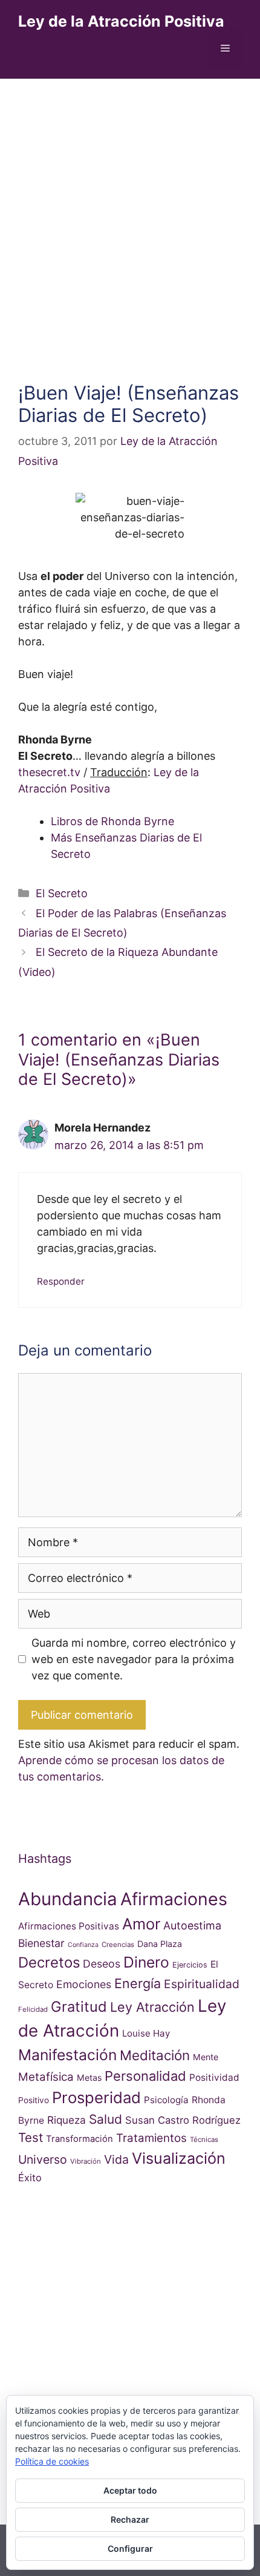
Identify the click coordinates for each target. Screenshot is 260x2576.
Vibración (86, 2161)
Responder (61, 1281)
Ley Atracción (152, 2007)
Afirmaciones (174, 1899)
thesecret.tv (49, 772)
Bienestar (41, 1943)
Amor (141, 1924)
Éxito (30, 2178)
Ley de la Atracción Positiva (121, 21)
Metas (89, 2077)
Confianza (83, 1945)
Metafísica (46, 2077)
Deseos (102, 1964)
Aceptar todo (130, 2490)
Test (31, 2137)
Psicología (166, 2100)
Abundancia (68, 1899)
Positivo (34, 2100)
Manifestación (67, 2055)
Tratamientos (151, 2138)
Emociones (84, 1984)
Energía (138, 1983)
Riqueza (67, 2120)
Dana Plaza (160, 1944)
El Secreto (62, 893)
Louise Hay (146, 2033)
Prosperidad (96, 2097)
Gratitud (79, 2007)
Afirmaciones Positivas (69, 1926)
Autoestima (192, 1925)
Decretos (49, 1962)
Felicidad (33, 2009)
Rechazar (130, 2519)
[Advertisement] (130, 215)
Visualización (179, 2158)
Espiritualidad (202, 1984)
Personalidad (145, 2076)
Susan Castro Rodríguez (183, 2120)
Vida (116, 2159)
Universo (43, 2159)
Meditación (155, 2055)
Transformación (80, 2139)
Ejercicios (190, 1965)
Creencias (118, 1945)
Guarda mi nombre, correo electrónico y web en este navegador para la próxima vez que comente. (134, 1659)
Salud (106, 2119)
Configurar (130, 2548)
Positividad (214, 2077)
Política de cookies (52, 2461)
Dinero (146, 1962)
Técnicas (204, 2140)
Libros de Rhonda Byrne (112, 821)
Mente (206, 2057)
